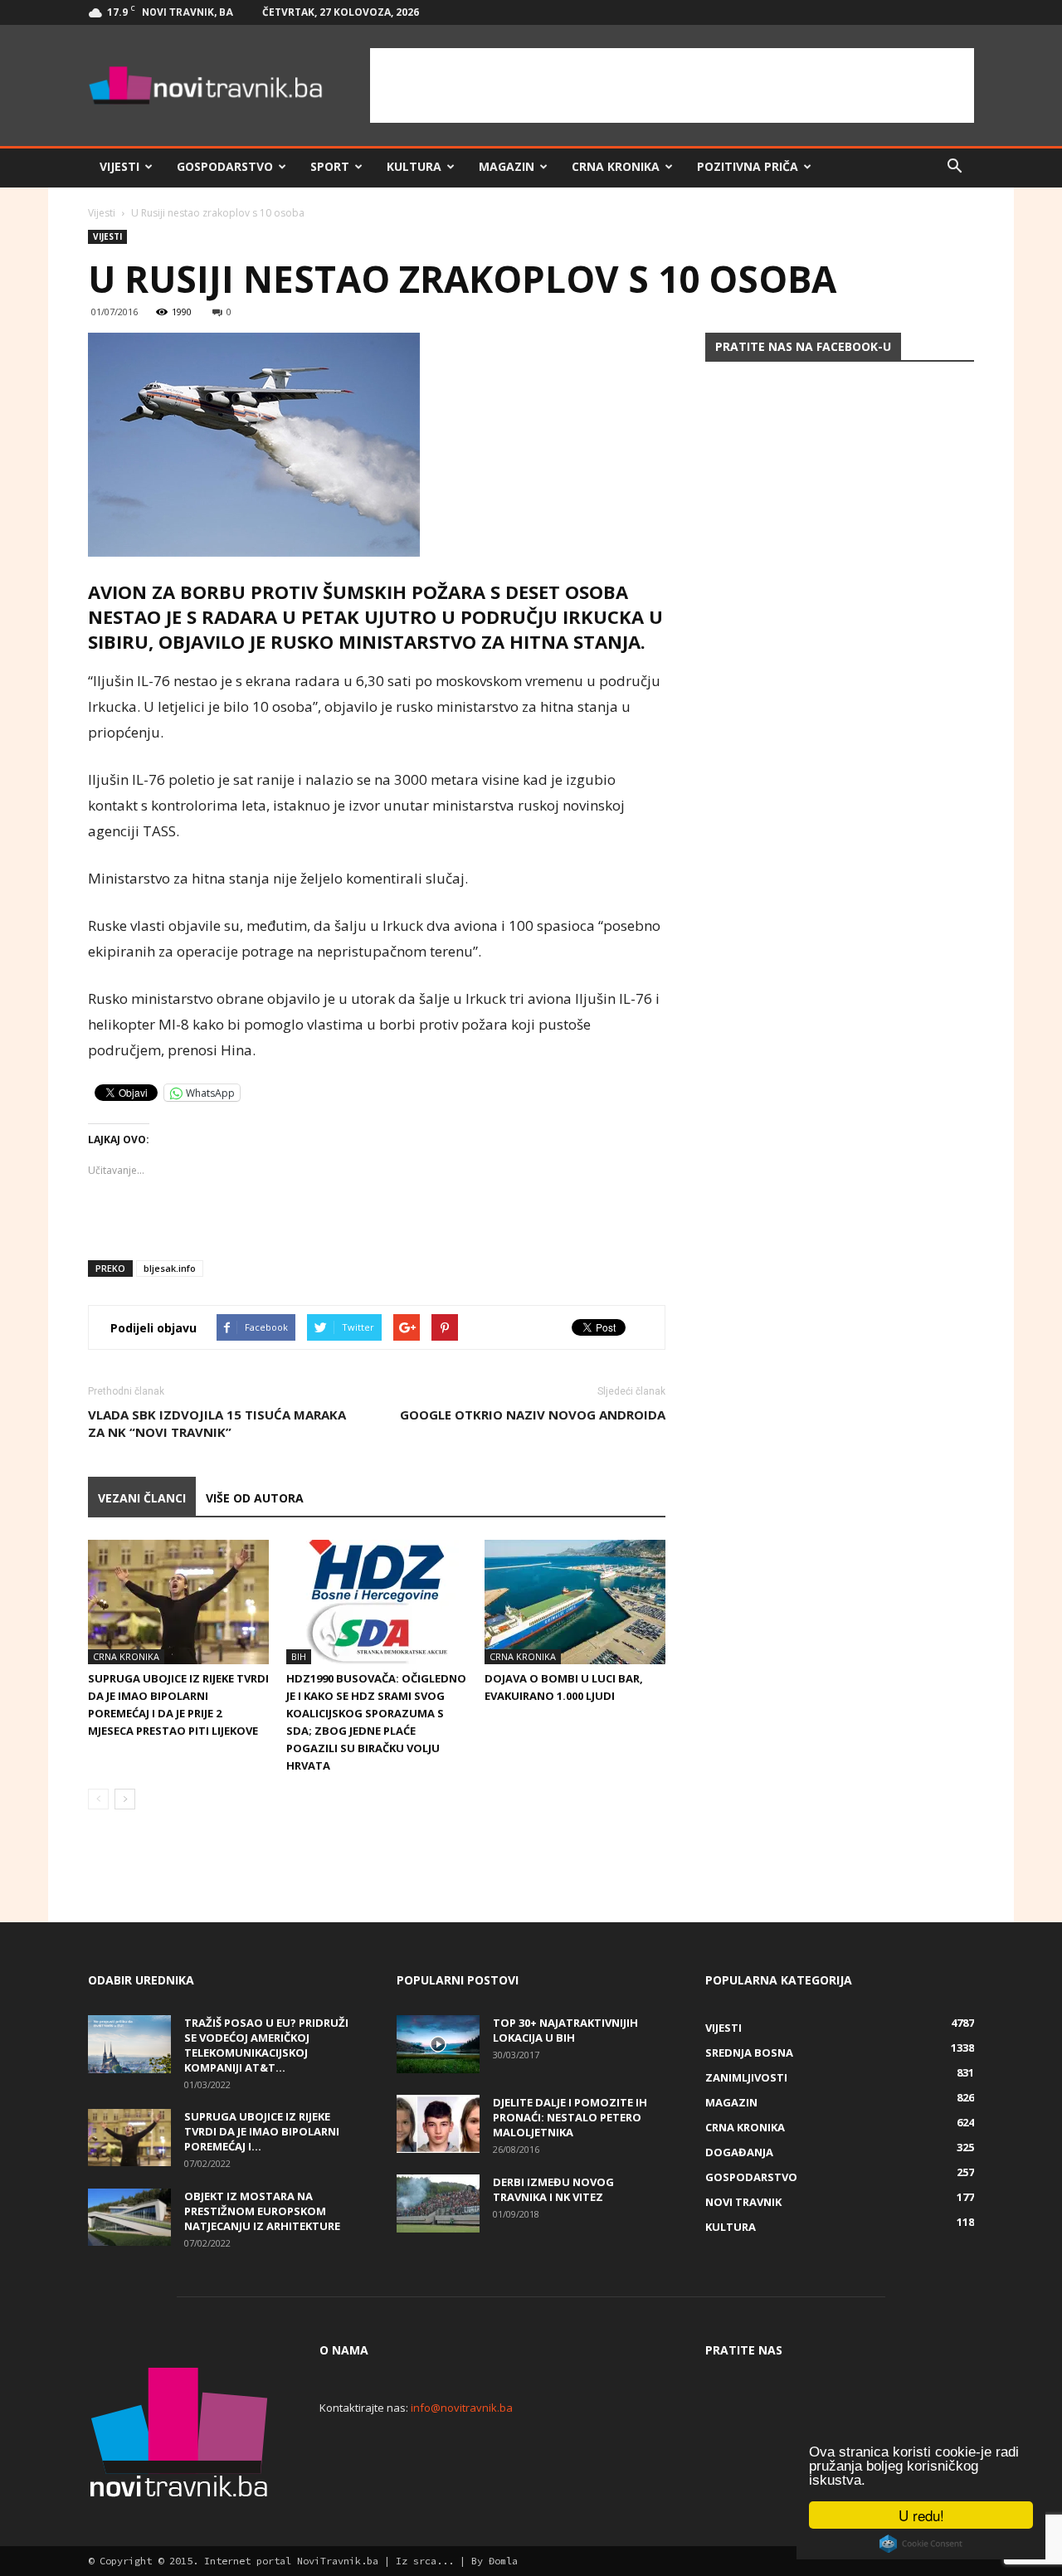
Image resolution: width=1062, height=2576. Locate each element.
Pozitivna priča (748, 166)
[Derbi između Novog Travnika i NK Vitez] (438, 2203)
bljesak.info (170, 1268)
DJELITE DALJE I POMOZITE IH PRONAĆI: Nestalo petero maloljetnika (570, 2117)
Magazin (507, 166)
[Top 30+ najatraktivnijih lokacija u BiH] (438, 2044)
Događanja (739, 2152)
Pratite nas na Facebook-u (803, 346)
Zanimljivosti (746, 2077)
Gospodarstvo (225, 166)
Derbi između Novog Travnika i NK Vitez (553, 2189)
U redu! (921, 2515)
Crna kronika (616, 166)
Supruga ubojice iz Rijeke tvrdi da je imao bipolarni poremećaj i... (262, 2131)
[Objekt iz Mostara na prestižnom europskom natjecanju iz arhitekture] (129, 2217)
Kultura (414, 166)
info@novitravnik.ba (462, 2408)
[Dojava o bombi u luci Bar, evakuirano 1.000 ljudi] (575, 1602)
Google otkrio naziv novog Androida (533, 1415)
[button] (954, 167)
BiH (299, 1656)
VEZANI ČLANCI (142, 1498)
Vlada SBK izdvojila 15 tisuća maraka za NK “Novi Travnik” (217, 1423)
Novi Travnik (743, 2202)
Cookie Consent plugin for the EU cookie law (921, 2544)
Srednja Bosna (749, 2053)
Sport (330, 166)
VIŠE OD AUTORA (255, 1498)
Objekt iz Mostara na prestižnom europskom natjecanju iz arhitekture (262, 2211)
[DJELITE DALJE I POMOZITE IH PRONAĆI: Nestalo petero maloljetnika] (438, 2124)
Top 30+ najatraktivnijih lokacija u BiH (565, 2030)
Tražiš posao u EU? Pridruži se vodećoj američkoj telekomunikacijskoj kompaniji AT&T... (266, 2045)
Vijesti (119, 166)
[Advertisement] (672, 85)
